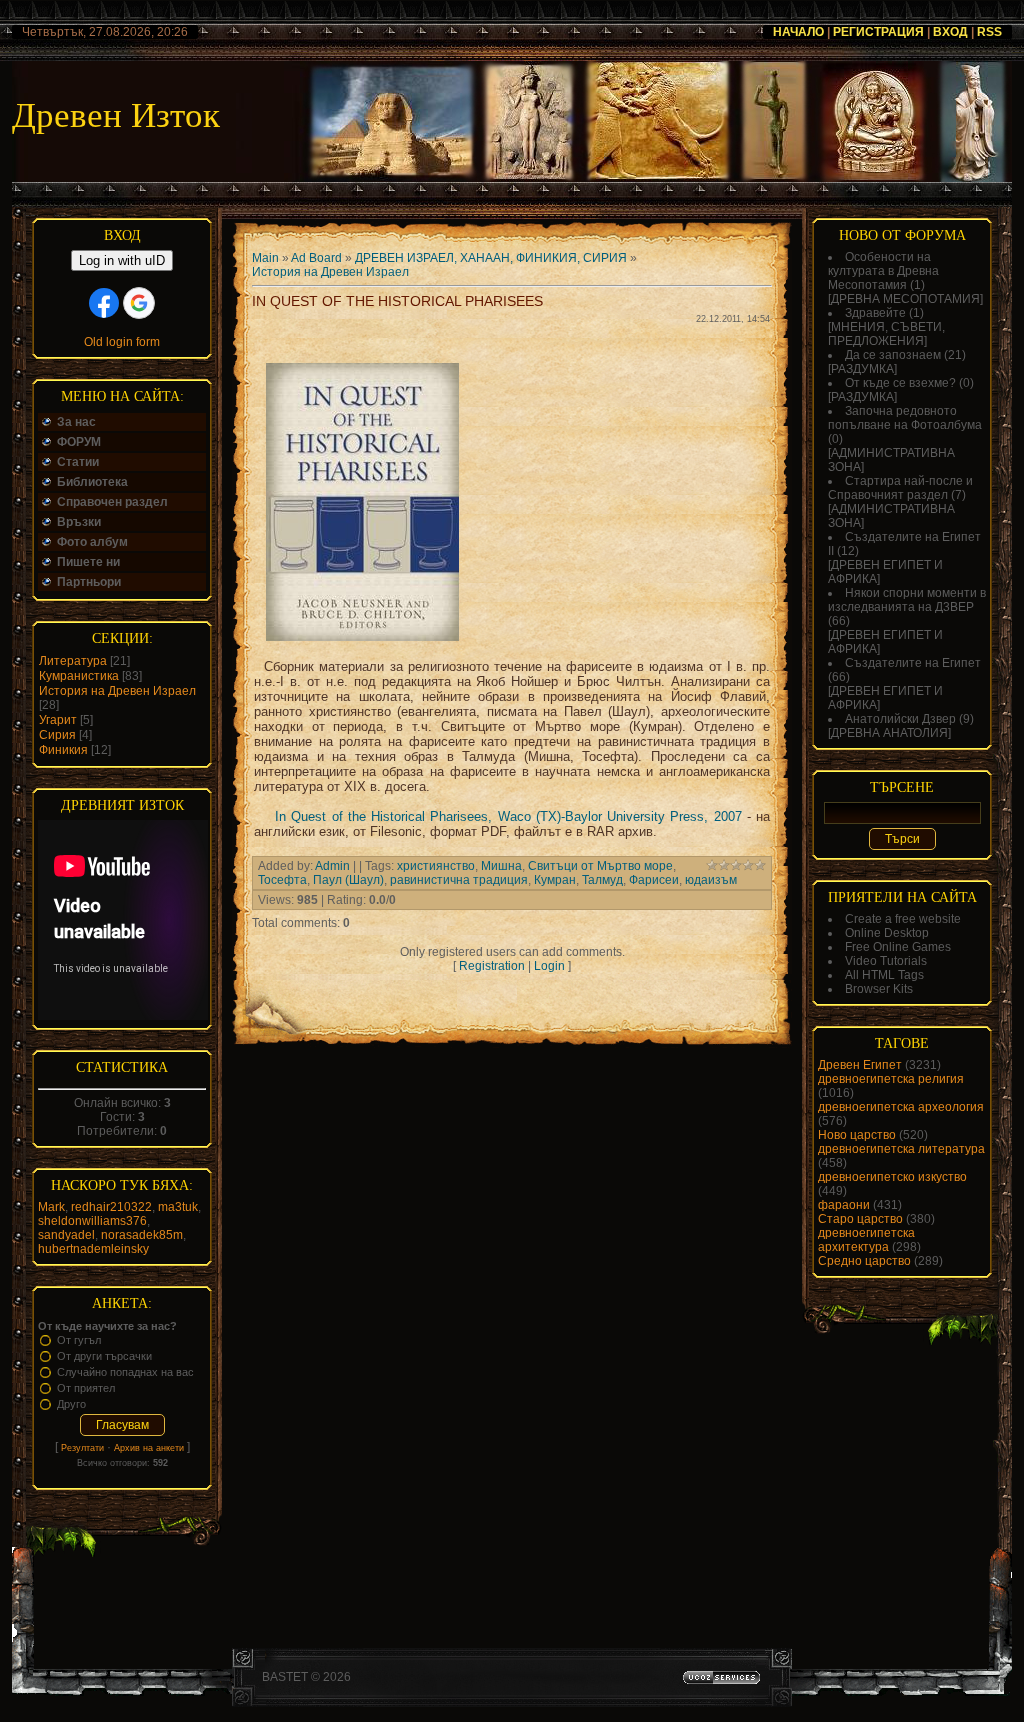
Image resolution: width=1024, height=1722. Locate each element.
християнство (436, 866)
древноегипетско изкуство (892, 1177)
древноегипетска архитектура (866, 1240)
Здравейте (875, 313)
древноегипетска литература (901, 1149)
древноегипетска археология (901, 1107)
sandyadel (66, 1235)
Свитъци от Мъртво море (600, 866)
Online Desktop (887, 933)
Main (265, 258)
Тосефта (282, 880)
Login (549, 966)
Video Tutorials (886, 961)
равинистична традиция (459, 880)
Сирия (57, 735)
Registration (492, 966)
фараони (844, 1205)
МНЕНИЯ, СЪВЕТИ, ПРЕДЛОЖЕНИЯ (886, 334)
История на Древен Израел (117, 691)
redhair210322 (111, 1207)
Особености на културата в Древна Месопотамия (883, 271)
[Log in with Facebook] (104, 303)
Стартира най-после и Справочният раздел (900, 488)
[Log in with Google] (139, 303)
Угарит (58, 720)
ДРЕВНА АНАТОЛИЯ (889, 733)
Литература (73, 661)
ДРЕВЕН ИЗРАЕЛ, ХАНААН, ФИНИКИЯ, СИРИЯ (491, 258)
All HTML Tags (884, 975)
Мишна (501, 866)
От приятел (86, 1388)
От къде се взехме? (900, 383)
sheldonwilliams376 (92, 1221)
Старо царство (860, 1219)
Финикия (63, 750)
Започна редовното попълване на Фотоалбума (905, 418)
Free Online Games (898, 947)
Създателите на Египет (913, 663)
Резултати (82, 1448)
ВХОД (950, 32)
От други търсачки (104, 1356)
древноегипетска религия (891, 1079)
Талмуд (602, 880)
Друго (71, 1404)
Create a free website (903, 919)
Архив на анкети (149, 1448)
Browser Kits (879, 989)
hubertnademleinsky (93, 1249)
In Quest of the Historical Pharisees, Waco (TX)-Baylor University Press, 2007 (508, 816)
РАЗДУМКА (862, 369)
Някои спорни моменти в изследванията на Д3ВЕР (907, 600)
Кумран (555, 880)
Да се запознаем (893, 355)
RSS (989, 32)
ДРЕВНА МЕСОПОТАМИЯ (905, 299)
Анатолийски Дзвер (900, 719)
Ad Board (316, 258)
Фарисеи (654, 880)
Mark (51, 1207)
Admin (332, 866)
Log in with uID (122, 260)
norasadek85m (142, 1235)
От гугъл (79, 1340)
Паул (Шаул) (348, 880)
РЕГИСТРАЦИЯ (878, 32)
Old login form (122, 342)
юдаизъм (711, 880)
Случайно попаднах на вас (125, 1372)
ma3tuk (178, 1207)
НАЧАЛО (798, 32)
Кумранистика (79, 676)
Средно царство (864, 1261)
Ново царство (857, 1135)
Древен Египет (860, 1065)
